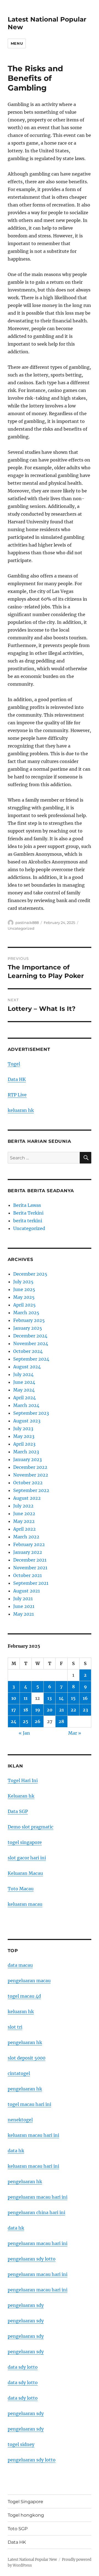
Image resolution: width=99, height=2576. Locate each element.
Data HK (17, 1079)
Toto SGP (18, 2529)
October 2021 (28, 1575)
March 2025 (26, 1313)
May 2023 (24, 1436)
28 (61, 1721)
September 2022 (31, 1490)
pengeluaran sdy (26, 2305)
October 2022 (28, 1483)
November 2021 (30, 1568)
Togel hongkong (26, 2515)
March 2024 (26, 1405)
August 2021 (27, 1591)
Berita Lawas (27, 1205)
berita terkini (28, 1221)
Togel (14, 1064)
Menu (17, 43)
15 (73, 1698)
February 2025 (29, 1320)
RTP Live (17, 1095)
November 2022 (31, 1475)
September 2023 (31, 1413)
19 (38, 1710)
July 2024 (23, 1374)
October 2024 (28, 1351)
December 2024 (30, 1336)
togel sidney (21, 2444)
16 (85, 1698)
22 (73, 1710)
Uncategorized (21, 928)
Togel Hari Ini (23, 1780)
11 (26, 1698)
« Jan (24, 1733)
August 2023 (27, 1421)
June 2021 (24, 1606)
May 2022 (24, 1521)
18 (26, 1710)
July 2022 (23, 1506)
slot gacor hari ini (27, 1858)
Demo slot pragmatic (31, 1827)
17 (14, 1710)
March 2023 (26, 1452)
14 (61, 1698)
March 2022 (26, 1537)
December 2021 (30, 1560)
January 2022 (28, 1552)
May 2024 (24, 1390)
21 (61, 1710)
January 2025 (28, 1328)
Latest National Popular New (32, 2560)
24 (14, 1721)
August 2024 (27, 1367)
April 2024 (24, 1398)
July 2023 (23, 1429)
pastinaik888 (27, 923)
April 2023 (24, 1444)
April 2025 (24, 1305)
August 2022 (27, 1498)
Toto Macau (21, 1889)
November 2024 (31, 1343)
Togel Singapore (25, 2502)
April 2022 (24, 1529)
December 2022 (30, 1467)
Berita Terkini (28, 1213)
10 (14, 1698)
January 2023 (28, 1459)
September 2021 (31, 1583)
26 (38, 1721)
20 (50, 1710)
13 (50, 1698)
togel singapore (25, 1842)
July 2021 (23, 1599)
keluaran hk (21, 1110)
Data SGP (18, 1811)
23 (85, 1710)
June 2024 (24, 1382)
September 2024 (31, 1359)
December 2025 (30, 1274)
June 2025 (24, 1289)
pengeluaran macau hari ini (38, 2274)
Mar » (75, 1733)
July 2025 (23, 1282)
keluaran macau (25, 1904)
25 (26, 1721)
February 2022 (29, 1544)
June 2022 (24, 1514)
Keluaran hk (21, 1796)
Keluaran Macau (25, 1873)
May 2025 (24, 1297)
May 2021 (24, 1614)
